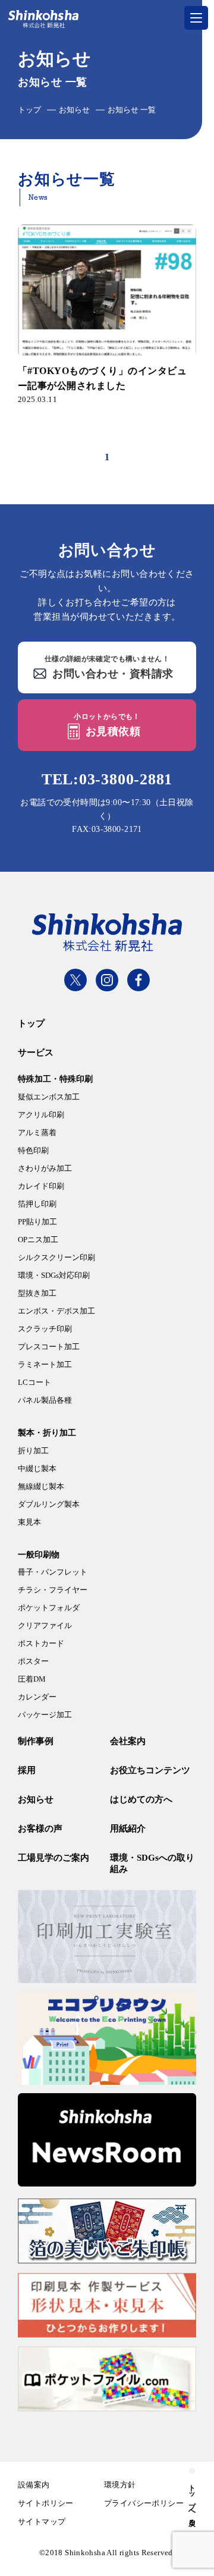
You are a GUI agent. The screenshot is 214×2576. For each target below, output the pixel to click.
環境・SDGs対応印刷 (54, 1275)
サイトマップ (42, 2522)
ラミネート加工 (45, 1364)
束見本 (29, 1522)
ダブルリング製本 (49, 1504)
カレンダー (37, 1697)
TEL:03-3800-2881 (107, 779)
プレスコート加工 (49, 1347)
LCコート (34, 1382)
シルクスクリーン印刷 (56, 1257)
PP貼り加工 (37, 1222)
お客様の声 (40, 1829)
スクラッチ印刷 (45, 1329)
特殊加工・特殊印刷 (55, 1079)
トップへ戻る (192, 2501)
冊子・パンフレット (53, 1572)
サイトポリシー (46, 2503)
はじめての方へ (141, 1799)
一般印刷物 (39, 1555)
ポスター (33, 1661)
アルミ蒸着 (37, 1133)
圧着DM (32, 1679)
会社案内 (128, 1741)
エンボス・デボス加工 (56, 1311)
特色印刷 (33, 1150)
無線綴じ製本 (41, 1486)
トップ (29, 110)
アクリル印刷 (41, 1115)
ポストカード (41, 1643)
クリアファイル (45, 1625)
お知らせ (74, 110)
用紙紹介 (128, 1829)
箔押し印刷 (37, 1204)
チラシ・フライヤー (53, 1590)
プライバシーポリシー (144, 2503)
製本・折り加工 (47, 1433)
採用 (27, 1770)
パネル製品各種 (45, 1400)
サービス (36, 1053)
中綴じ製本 (37, 1468)
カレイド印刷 (41, 1186)
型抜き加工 (37, 1293)
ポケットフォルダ (49, 1608)
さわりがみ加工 (45, 1168)
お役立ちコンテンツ (150, 1770)
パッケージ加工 (45, 1715)
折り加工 (33, 1451)
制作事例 (36, 1741)
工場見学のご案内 (53, 1858)
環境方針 (120, 2485)
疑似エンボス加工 (49, 1097)
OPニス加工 (38, 1240)
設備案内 (34, 2485)
